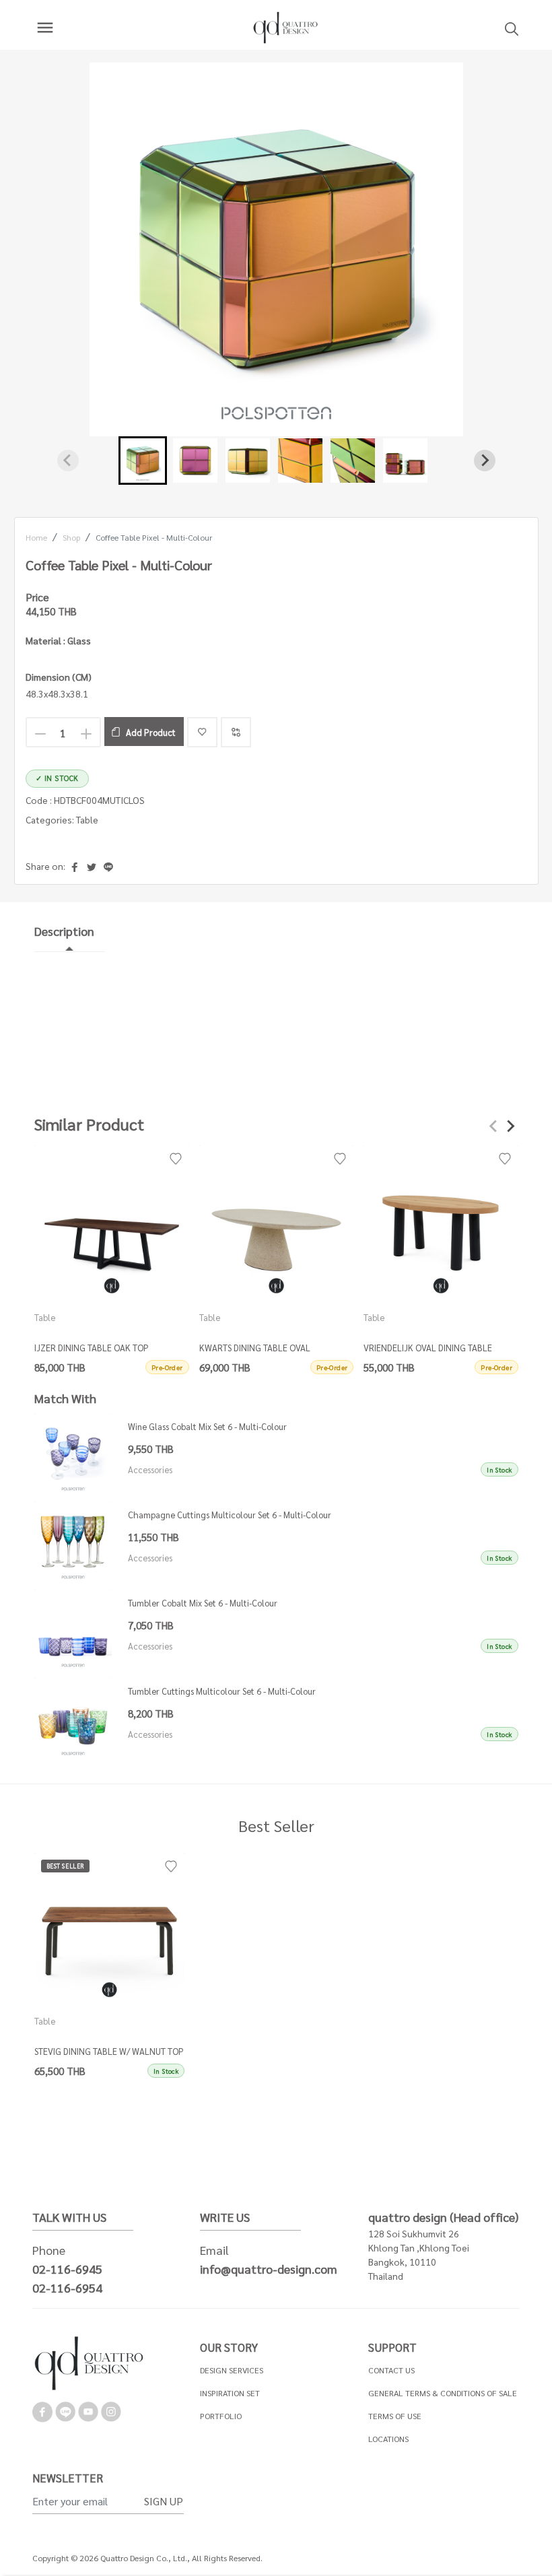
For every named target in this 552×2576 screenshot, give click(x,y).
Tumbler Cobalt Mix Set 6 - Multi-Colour (203, 1603)
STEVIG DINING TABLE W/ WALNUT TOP (109, 2051)
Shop (71, 537)
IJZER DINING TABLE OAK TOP (92, 1347)
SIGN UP (164, 2501)
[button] (143, 461)
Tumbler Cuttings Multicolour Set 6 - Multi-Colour (222, 1691)
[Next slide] (485, 461)
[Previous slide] (68, 461)
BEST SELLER (66, 1866)
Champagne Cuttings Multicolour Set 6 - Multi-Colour (230, 1515)
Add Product (151, 732)
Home (36, 537)
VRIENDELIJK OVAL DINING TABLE (428, 1347)
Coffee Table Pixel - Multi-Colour (154, 537)
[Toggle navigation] (45, 28)
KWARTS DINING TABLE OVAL (254, 1347)
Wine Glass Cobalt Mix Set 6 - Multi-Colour (207, 1426)
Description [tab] (64, 931)
